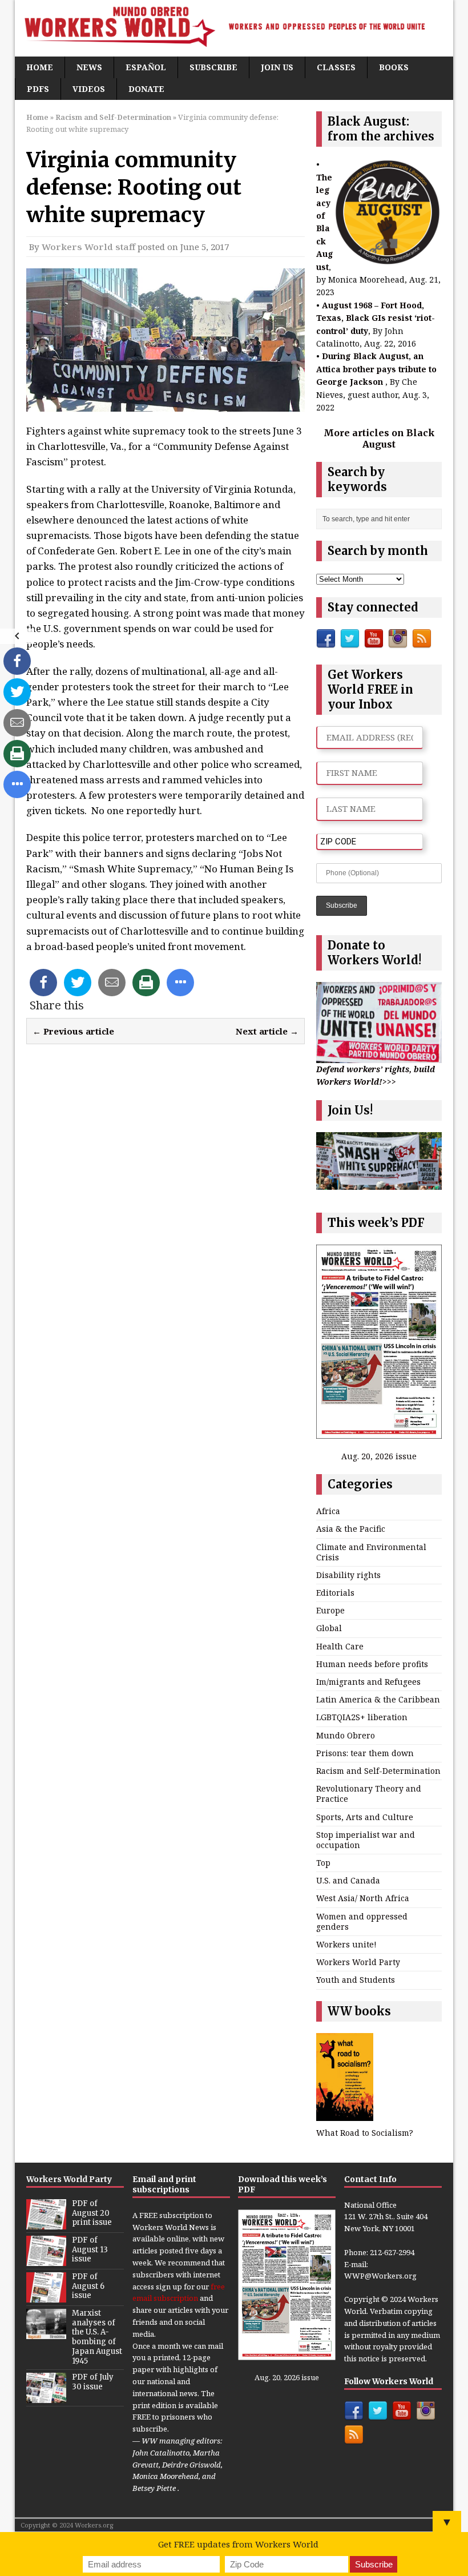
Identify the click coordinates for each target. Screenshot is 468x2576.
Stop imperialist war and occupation (366, 1840)
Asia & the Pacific (351, 1529)
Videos (89, 89)
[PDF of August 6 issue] (46, 2296)
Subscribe (213, 67)
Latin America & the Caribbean (378, 1699)
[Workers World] (234, 28)
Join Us (277, 67)
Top (323, 1863)
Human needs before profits (372, 1664)
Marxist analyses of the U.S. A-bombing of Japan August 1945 (97, 2337)
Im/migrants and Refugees (368, 1682)
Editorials (335, 1593)
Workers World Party (358, 1962)
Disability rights (348, 1575)
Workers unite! (346, 1944)
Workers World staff (88, 247)
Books (394, 67)
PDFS (38, 89)
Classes (336, 67)
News (89, 67)
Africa (328, 1511)
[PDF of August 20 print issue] (46, 2223)
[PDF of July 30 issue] (46, 2397)
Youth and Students (356, 1980)
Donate (146, 89)
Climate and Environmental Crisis (371, 1552)
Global (329, 1628)
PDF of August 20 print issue (92, 2213)
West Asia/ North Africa (363, 1898)
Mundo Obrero (346, 1735)
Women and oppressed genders (362, 1921)
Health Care (340, 1646)
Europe (330, 1610)
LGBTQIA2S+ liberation (362, 1717)
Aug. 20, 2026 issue (379, 1456)
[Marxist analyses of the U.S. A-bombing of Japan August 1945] (46, 2333)
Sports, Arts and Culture (365, 1817)
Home (40, 67)
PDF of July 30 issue (93, 2382)
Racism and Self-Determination (378, 1771)
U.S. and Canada (348, 1880)
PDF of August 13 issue (90, 2250)
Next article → (267, 1031)
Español (146, 67)
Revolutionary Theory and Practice (369, 1794)
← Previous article (73, 1031)
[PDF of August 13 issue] (46, 2260)
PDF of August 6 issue (88, 2286)
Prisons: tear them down (365, 1753)
